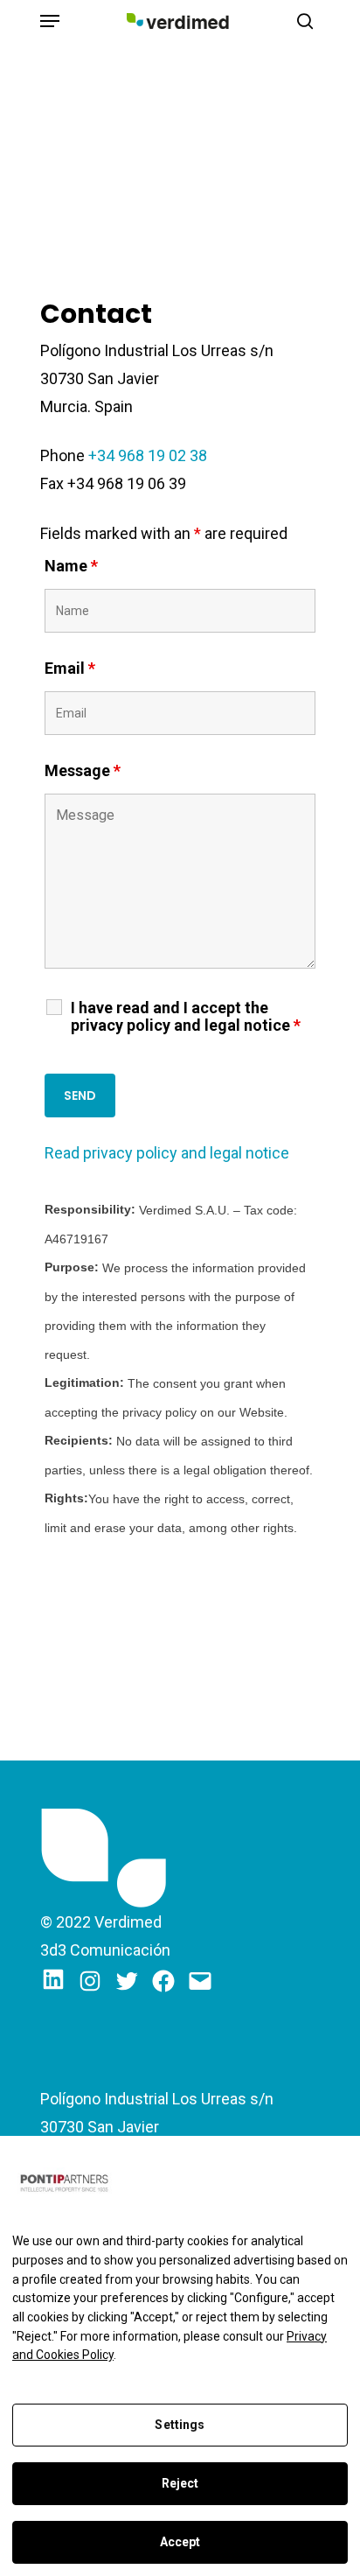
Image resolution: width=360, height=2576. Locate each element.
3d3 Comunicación (105, 1950)
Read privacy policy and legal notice (167, 1153)
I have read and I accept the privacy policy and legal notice (186, 1017)
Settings (180, 2425)
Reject (180, 2483)
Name (71, 566)
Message (83, 770)
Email (70, 668)
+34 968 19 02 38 (148, 455)
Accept (180, 2542)
